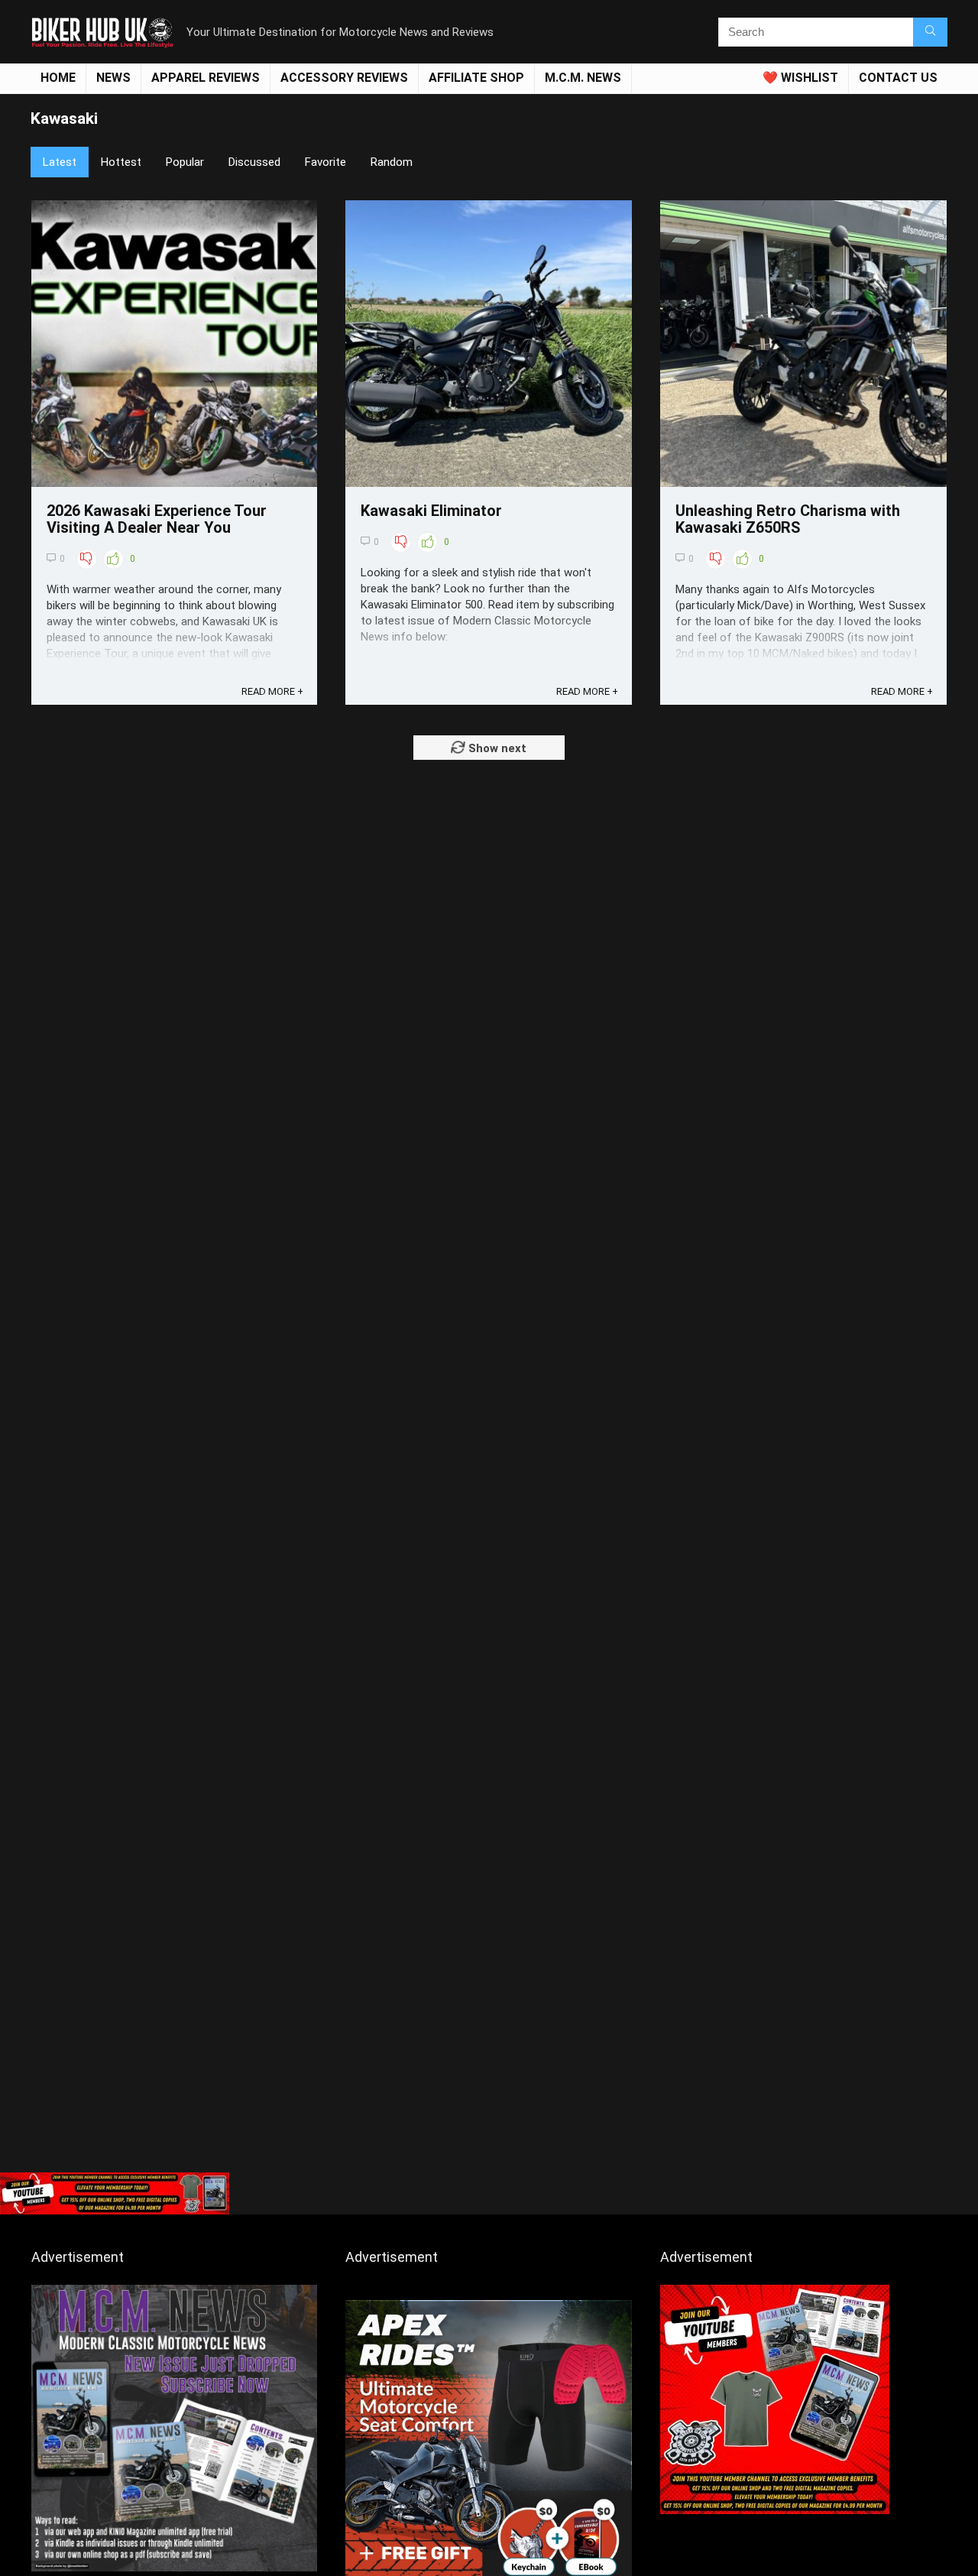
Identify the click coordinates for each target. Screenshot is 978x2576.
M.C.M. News (583, 78)
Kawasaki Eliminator (431, 511)
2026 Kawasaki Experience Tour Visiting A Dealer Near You (157, 519)
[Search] (930, 32)
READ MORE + (272, 691)
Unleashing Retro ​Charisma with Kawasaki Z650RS (788, 519)
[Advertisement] (489, 2050)
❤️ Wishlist (800, 78)
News (113, 78)
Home (58, 78)
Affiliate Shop (476, 78)
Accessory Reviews (344, 78)
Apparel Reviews (206, 78)
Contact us (898, 78)
